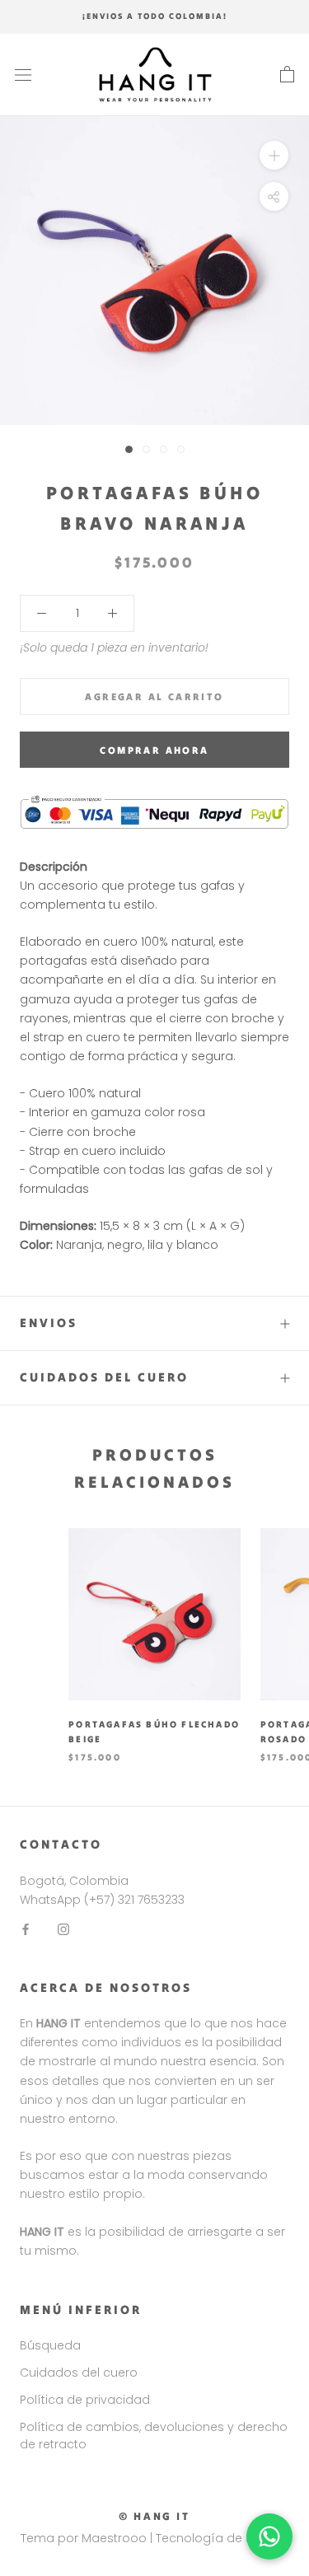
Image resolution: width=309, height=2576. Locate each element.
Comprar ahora (154, 750)
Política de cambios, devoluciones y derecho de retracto (154, 2436)
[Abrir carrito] (287, 75)
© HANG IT (154, 2516)
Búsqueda (50, 2345)
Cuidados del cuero (104, 1377)
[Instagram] (63, 1928)
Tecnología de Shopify (222, 2538)
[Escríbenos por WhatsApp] (269, 2536)
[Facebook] (26, 1928)
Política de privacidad (85, 2400)
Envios (49, 1323)
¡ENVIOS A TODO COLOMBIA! (155, 16)
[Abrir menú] (23, 75)
